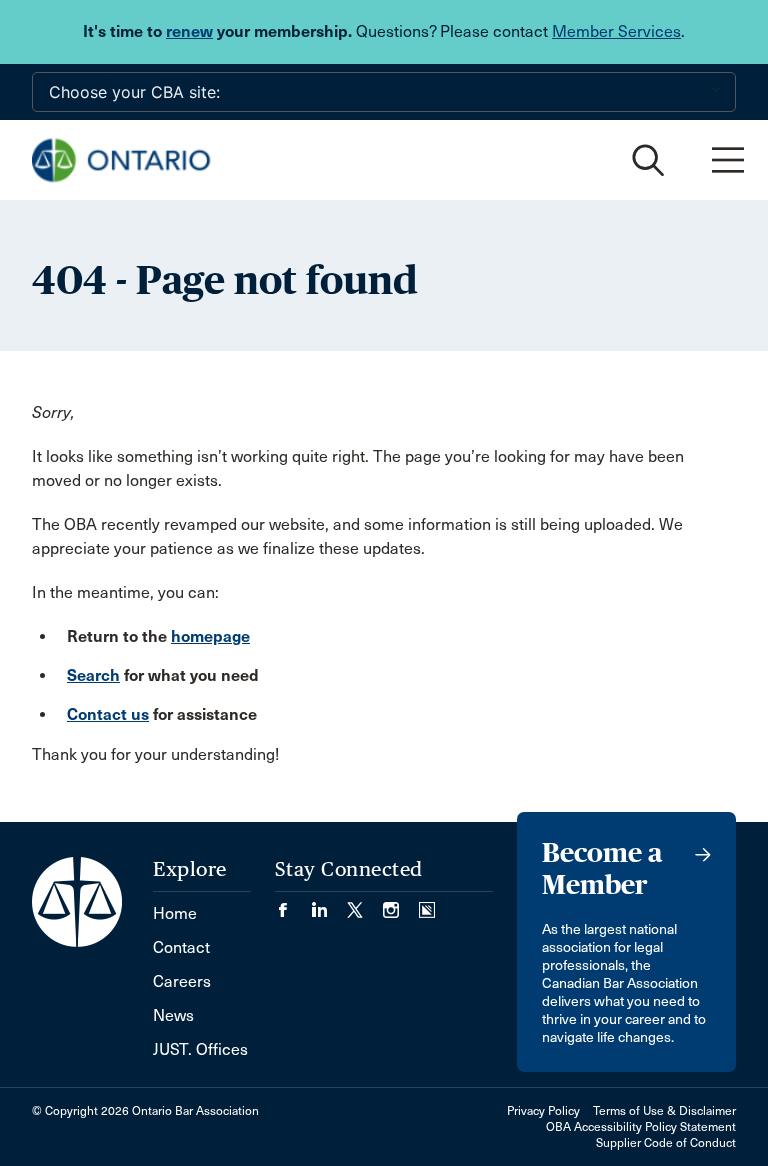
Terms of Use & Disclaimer (664, 1111)
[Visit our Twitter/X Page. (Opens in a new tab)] (365, 903)
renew (189, 31)
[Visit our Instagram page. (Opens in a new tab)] (401, 903)
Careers (182, 981)
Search (93, 675)
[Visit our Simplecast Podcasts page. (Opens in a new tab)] (427, 903)
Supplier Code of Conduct (666, 1143)
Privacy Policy (543, 1111)
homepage (210, 636)
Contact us (108, 714)
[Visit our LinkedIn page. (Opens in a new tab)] (329, 903)
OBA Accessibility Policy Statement (641, 1127)
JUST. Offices (200, 1049)
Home (175, 913)
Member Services (616, 31)
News (173, 1015)
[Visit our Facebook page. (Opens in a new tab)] (293, 903)
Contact (181, 947)
